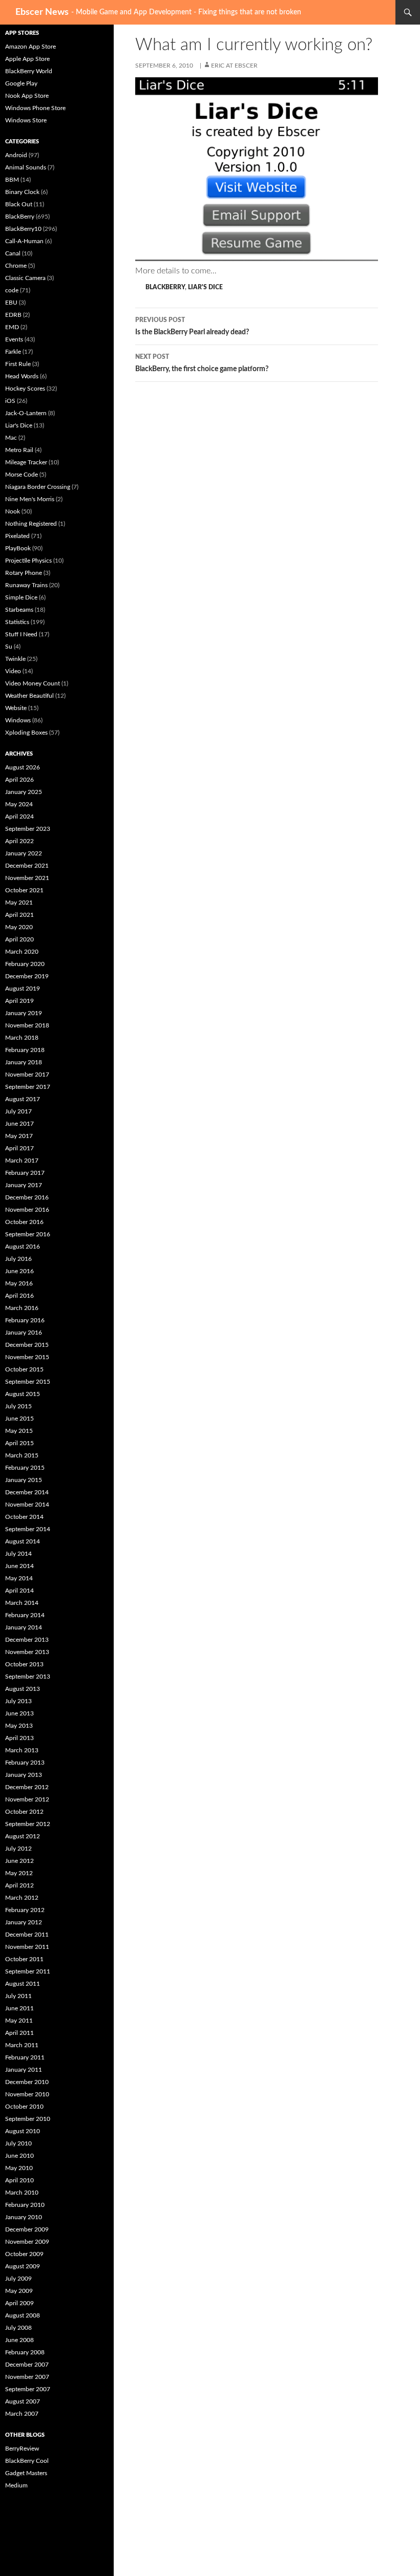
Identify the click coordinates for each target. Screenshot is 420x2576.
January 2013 (24, 1775)
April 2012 (19, 1885)
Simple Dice (21, 597)
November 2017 (27, 1075)
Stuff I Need (21, 634)
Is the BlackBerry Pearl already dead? (192, 326)
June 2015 (19, 1419)
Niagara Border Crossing (38, 487)
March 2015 (22, 1455)
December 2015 (27, 1345)
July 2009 (18, 2279)
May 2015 (19, 1431)
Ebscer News (42, 12)
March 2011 (22, 2045)
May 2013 (19, 1726)
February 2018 (25, 1050)
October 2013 (24, 1664)
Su (9, 647)
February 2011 (25, 2057)
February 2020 (25, 964)
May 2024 (19, 804)
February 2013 (25, 1763)
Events (14, 339)
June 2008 (19, 2340)
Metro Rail (19, 450)
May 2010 (19, 2168)
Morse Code (22, 475)
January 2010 (24, 2217)
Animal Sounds (26, 167)
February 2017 (25, 1173)
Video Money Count (33, 683)
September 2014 (28, 1529)
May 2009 (19, 2291)
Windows (18, 720)
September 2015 (28, 1382)
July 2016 (18, 1259)
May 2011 (19, 2021)
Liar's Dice (205, 287)
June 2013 (19, 1713)
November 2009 (27, 2242)
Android (16, 155)
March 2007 (22, 2414)
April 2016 (19, 1296)
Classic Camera (25, 278)
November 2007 (27, 2377)
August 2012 (23, 1836)
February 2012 (25, 1910)
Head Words (22, 376)
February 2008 (25, 2352)
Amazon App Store (30, 47)
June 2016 (19, 1271)
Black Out (19, 204)
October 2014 (24, 1517)
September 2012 (28, 1824)
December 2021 (27, 866)
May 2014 (19, 1578)
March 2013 (22, 1750)
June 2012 (19, 1861)
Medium (16, 2485)
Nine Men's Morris (30, 499)
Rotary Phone (24, 573)
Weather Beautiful (29, 696)
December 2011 (27, 1935)
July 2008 (18, 2328)
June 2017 (19, 1124)
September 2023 (28, 829)
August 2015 (23, 1394)
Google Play (21, 83)
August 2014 (23, 1541)
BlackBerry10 (23, 229)
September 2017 (28, 1087)
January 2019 (24, 1013)
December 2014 (27, 1492)
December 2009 (27, 2229)
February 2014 (25, 1615)
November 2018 (27, 1025)
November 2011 (27, 1947)
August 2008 (23, 2315)
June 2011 (19, 2008)
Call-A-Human (24, 241)
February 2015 (25, 1468)
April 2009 (19, 2303)
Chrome (16, 266)
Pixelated (17, 536)
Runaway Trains (26, 585)
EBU (11, 303)
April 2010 (19, 2180)
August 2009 (23, 2266)
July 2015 (18, 1406)
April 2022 (19, 841)
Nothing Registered (31, 524)
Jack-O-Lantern (26, 413)
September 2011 (28, 1971)
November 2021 (27, 878)
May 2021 (19, 903)
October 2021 (24, 890)
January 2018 (24, 1062)
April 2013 (19, 1738)
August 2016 (23, 1247)
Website (16, 708)
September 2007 (28, 2389)
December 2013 (27, 1640)
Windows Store (26, 120)
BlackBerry (165, 287)
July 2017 (18, 1111)
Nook (13, 511)
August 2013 (23, 1689)
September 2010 (28, 2119)
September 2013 (28, 1677)
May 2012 (19, 1873)
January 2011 (24, 2070)
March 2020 (22, 952)
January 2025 (24, 792)
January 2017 (24, 1185)
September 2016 (28, 1234)
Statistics (17, 622)
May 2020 (19, 927)
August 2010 (23, 2131)
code (12, 290)
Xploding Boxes (26, 733)
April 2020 (19, 939)
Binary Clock (22, 192)
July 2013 (18, 1701)
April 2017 (19, 1148)
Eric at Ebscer (234, 66)
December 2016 (27, 1197)
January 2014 (24, 1627)
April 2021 (19, 915)
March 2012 (22, 1898)
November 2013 (27, 1652)
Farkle (13, 352)
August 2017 (23, 1099)
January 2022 (24, 853)
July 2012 (18, 1849)
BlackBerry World (29, 71)
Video (13, 671)
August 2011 (23, 1984)
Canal (13, 253)
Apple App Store (27, 59)
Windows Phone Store (35, 108)
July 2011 (18, 1996)
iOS (10, 401)
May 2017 (19, 1136)
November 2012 (27, 1799)
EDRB (13, 315)
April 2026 (19, 780)
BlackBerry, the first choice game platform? (202, 363)
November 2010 (27, 2094)
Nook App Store (27, 96)
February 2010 (25, 2205)
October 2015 (24, 1369)
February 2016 (25, 1320)
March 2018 (22, 1038)
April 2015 (19, 1443)
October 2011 (24, 1959)
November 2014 (27, 1505)
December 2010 (27, 2082)
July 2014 (18, 1554)
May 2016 (19, 1283)
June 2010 (19, 2156)
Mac (11, 438)
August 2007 (23, 2401)
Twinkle (15, 659)
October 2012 (24, 1812)
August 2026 (23, 767)
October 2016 (24, 1222)
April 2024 (19, 817)
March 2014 (22, 1603)
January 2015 (24, 1480)
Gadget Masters (26, 2473)
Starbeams (19, 610)
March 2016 (22, 1308)
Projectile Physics (28, 561)
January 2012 (24, 1922)
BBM (12, 180)
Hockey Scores (25, 389)
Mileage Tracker (26, 462)
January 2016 (24, 1333)
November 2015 (27, 1357)
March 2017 (22, 1161)
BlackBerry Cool (27, 2461)
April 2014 (19, 1591)
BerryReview (22, 2449)
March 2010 (22, 2193)
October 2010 (24, 2107)
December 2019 (27, 976)
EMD (12, 327)
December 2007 (27, 2365)
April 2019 (19, 1001)
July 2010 (18, 2143)
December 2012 (27, 1787)
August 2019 (23, 989)
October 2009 (24, 2254)
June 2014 (19, 1566)
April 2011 (19, 2033)
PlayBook (18, 548)
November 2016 (27, 1210)
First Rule (18, 364)
